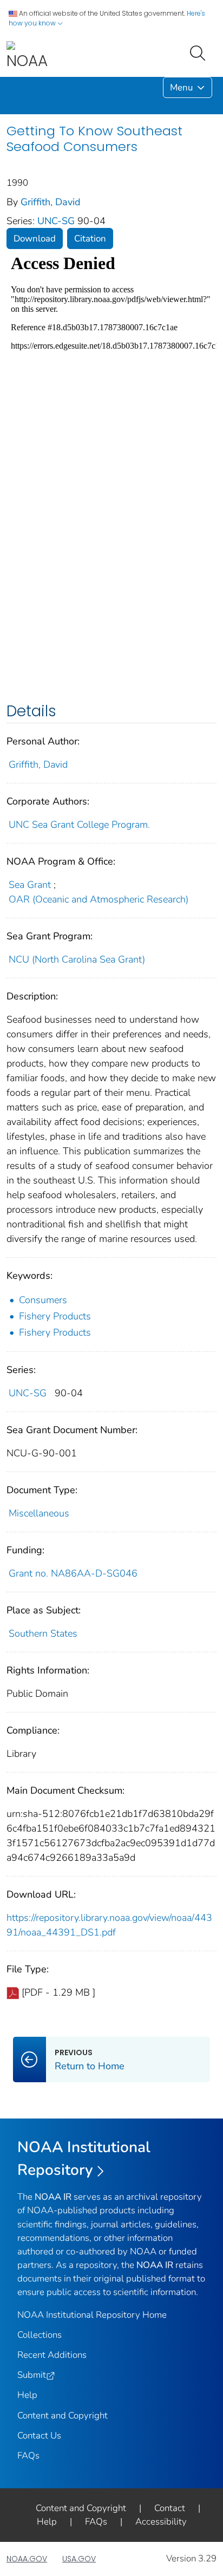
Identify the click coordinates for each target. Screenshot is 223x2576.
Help (27, 2395)
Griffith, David (51, 202)
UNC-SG (57, 221)
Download (35, 238)
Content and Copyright (63, 2415)
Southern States (43, 1633)
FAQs (28, 2456)
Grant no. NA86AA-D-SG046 (73, 1573)
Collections (40, 2335)
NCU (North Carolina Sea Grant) (77, 959)
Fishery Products (55, 1316)
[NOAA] (27, 56)
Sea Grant (30, 885)
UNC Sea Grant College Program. (79, 825)
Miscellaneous (39, 1513)
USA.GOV (79, 2559)
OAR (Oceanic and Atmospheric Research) (99, 899)
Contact (170, 2508)
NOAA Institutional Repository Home (92, 2315)
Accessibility (161, 2522)
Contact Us (39, 2436)
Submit (32, 2375)
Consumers (43, 1300)
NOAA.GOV (27, 2559)
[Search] (200, 52)
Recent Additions (52, 2355)
